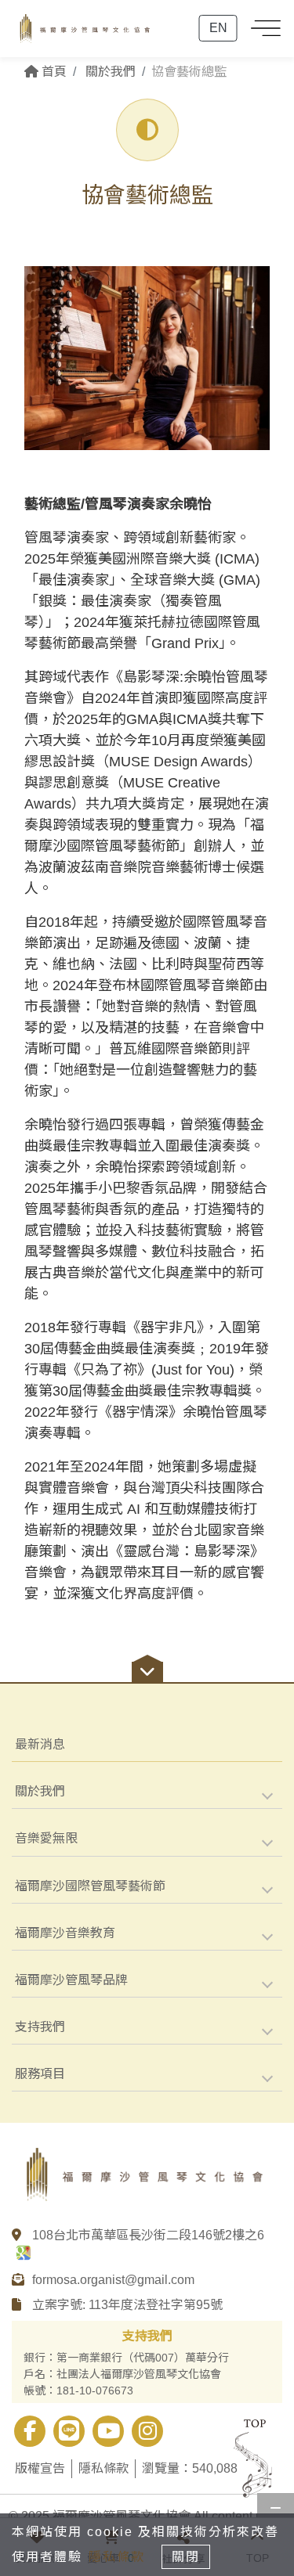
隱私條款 (103, 2468)
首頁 (53, 72)
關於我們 (40, 1791)
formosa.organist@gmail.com (113, 2280)
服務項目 (40, 2074)
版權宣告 (40, 2468)
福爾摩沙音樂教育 (65, 1933)
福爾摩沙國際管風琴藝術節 (90, 1886)
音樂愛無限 (46, 1838)
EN (218, 28)
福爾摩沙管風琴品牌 (71, 1980)
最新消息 (40, 1744)
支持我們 (40, 2027)
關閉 (186, 2557)
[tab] (147, 1792)
